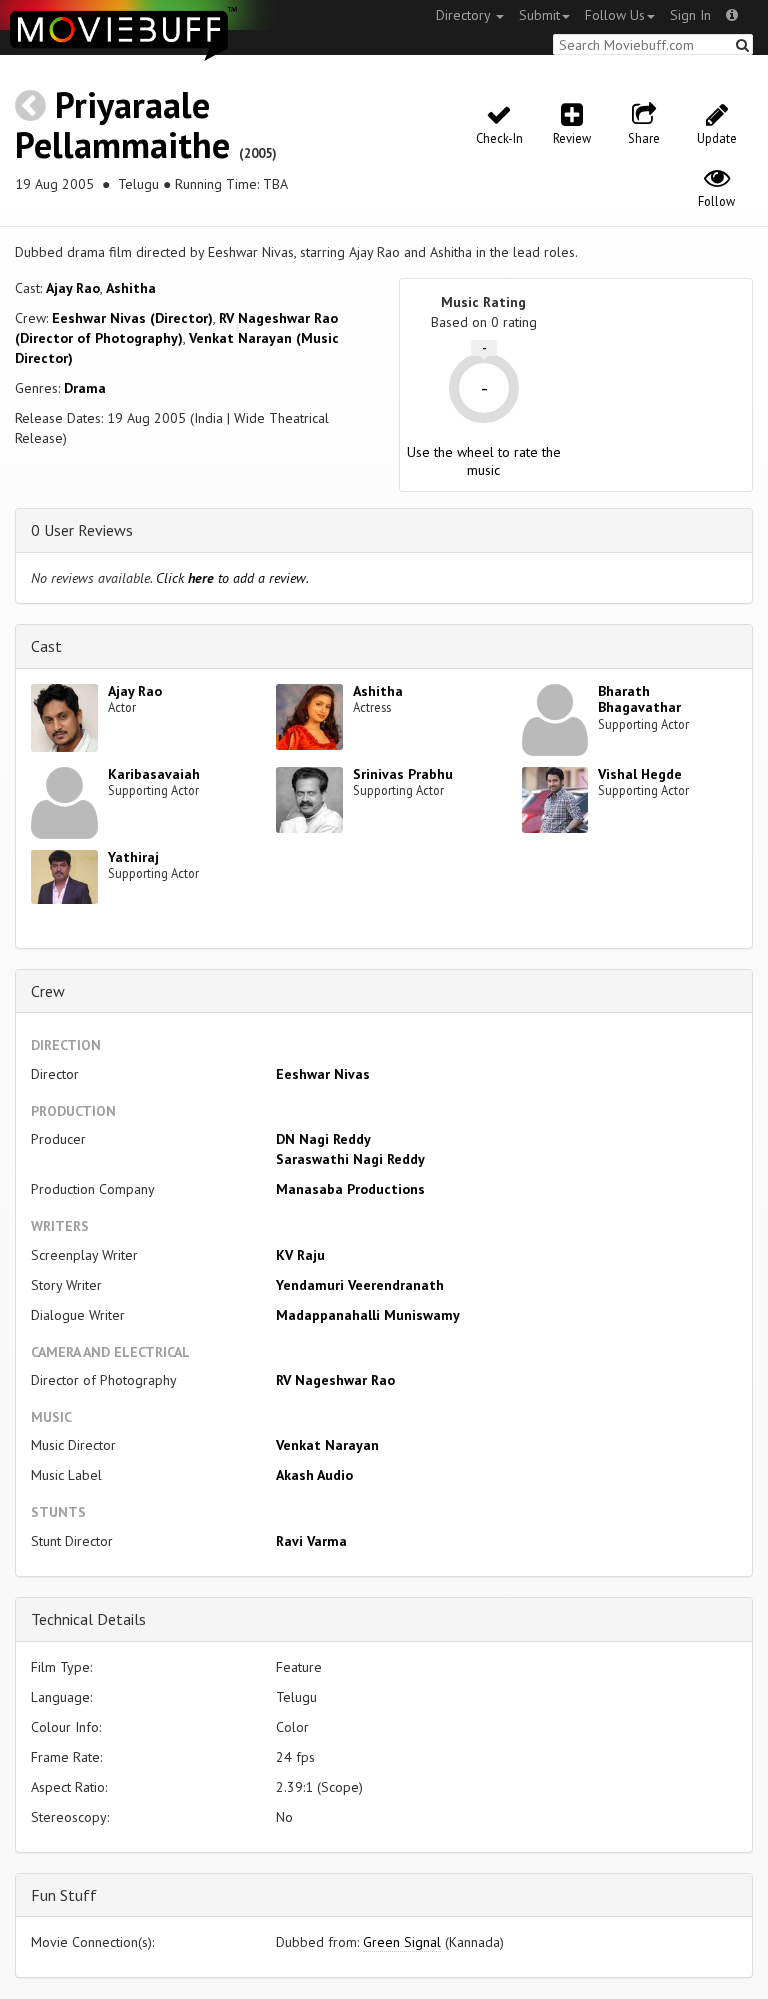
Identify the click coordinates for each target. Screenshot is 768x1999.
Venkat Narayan (327, 1445)
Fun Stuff (64, 1895)
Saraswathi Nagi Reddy (350, 1159)
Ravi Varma (311, 1541)
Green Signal (402, 1942)
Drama (85, 388)
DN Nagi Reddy (323, 1139)
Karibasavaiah (154, 774)
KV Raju (300, 1255)
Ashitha (131, 288)
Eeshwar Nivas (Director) (132, 318)
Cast (46, 646)
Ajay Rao (73, 288)
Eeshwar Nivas (323, 1074)
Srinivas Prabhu (403, 774)
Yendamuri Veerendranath (360, 1285)
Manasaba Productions (350, 1189)
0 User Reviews (82, 530)
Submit (539, 15)
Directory (465, 15)
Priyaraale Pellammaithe (122, 124)
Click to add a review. (232, 578)
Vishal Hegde (640, 774)
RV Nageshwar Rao (335, 1380)
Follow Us (615, 15)
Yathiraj (133, 857)
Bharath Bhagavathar (639, 699)
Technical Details (88, 1619)
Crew (48, 991)
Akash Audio (314, 1475)
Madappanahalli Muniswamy (368, 1315)
